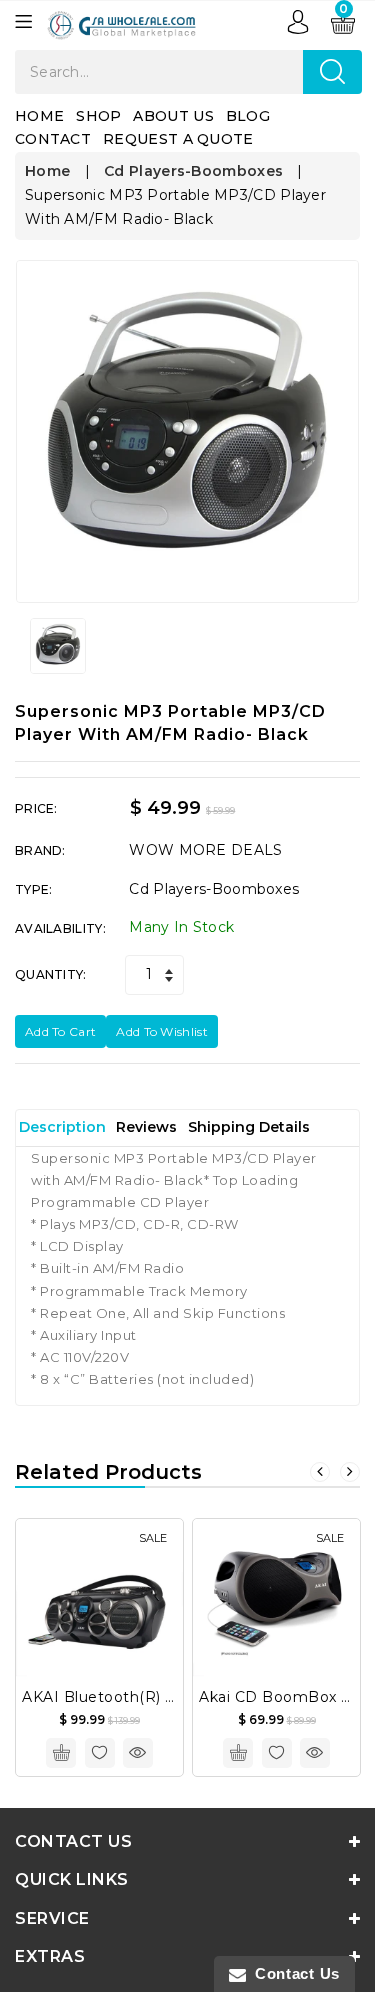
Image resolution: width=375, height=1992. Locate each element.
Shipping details (249, 1127)
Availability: (60, 928)
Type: (34, 889)
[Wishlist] (100, 1753)
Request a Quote (178, 139)
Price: (36, 808)
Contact (53, 139)
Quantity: (51, 974)
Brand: (40, 850)
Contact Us (293, 1973)
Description (62, 1127)
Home (39, 116)
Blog (248, 116)
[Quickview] (138, 1753)
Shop (98, 116)
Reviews (146, 1127)
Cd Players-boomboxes (193, 171)
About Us (173, 116)
